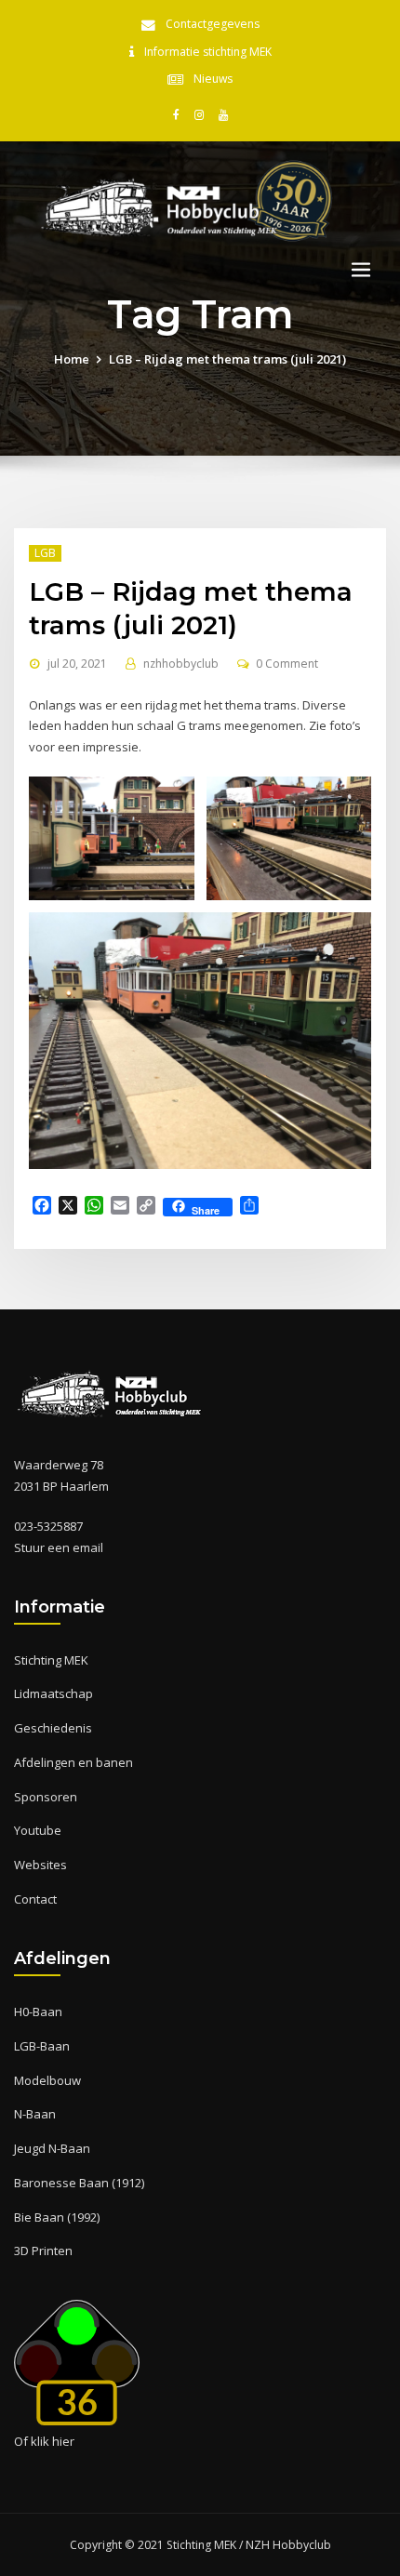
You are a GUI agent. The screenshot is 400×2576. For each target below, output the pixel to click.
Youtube (38, 1830)
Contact (35, 1899)
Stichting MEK (51, 1660)
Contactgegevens (213, 24)
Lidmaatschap (53, 1693)
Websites (40, 1865)
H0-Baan (38, 2012)
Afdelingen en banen (73, 1762)
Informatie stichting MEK (208, 52)
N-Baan (35, 2114)
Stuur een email (59, 1547)
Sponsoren (46, 1797)
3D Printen (43, 2251)
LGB (45, 553)
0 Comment (287, 664)
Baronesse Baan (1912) (79, 2183)
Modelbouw (47, 2080)
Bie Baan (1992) (57, 2217)
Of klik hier (44, 2441)
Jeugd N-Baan (52, 2148)
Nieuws (213, 79)
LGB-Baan (42, 2046)
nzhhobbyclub (181, 664)
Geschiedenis (53, 1728)
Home (72, 359)
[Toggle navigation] (361, 270)
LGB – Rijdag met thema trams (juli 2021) (227, 359)
